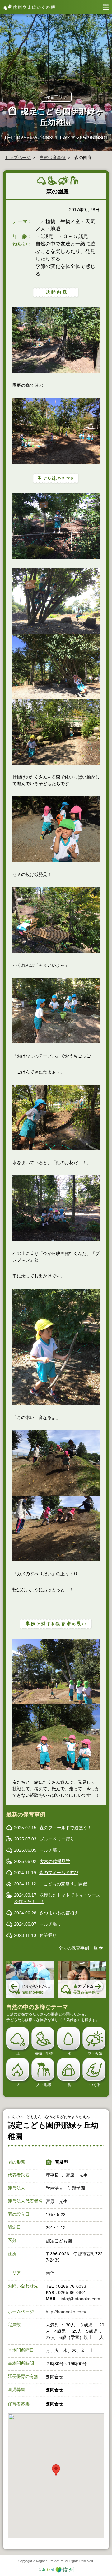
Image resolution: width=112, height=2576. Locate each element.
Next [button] (98, 1987)
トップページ (18, 158)
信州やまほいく (28, 7)
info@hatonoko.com (80, 2299)
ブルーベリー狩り (57, 1839)
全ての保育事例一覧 (78, 1948)
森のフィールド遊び (59, 1873)
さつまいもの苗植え (59, 1913)
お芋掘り (48, 1935)
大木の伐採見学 (55, 1861)
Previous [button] (14, 1987)
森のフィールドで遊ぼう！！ (68, 1828)
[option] (30, 1980)
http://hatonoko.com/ (66, 2312)
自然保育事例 (53, 158)
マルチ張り (50, 1850)
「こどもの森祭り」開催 (63, 1884)
